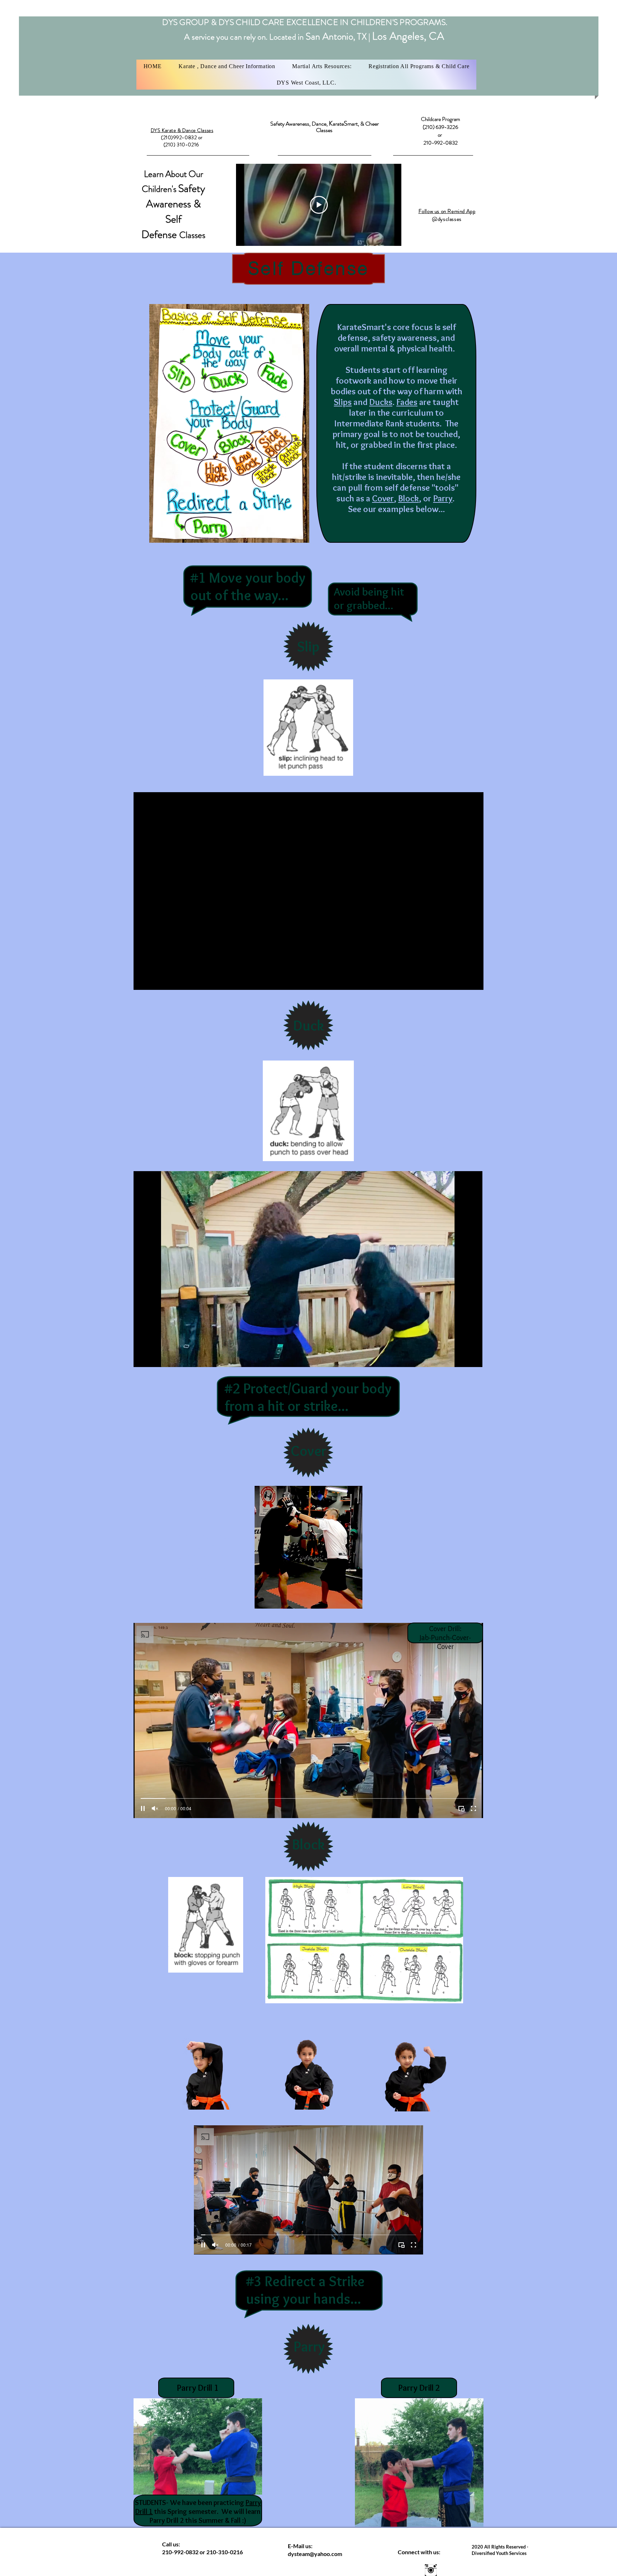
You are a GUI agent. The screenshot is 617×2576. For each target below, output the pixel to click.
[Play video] (319, 205)
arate (338, 124)
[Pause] (143, 1357)
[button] (227, 66)
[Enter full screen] (473, 1357)
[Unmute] (155, 1357)
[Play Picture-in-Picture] (461, 1357)
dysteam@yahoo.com (315, 2554)
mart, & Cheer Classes (348, 127)
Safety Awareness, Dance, (300, 124)
